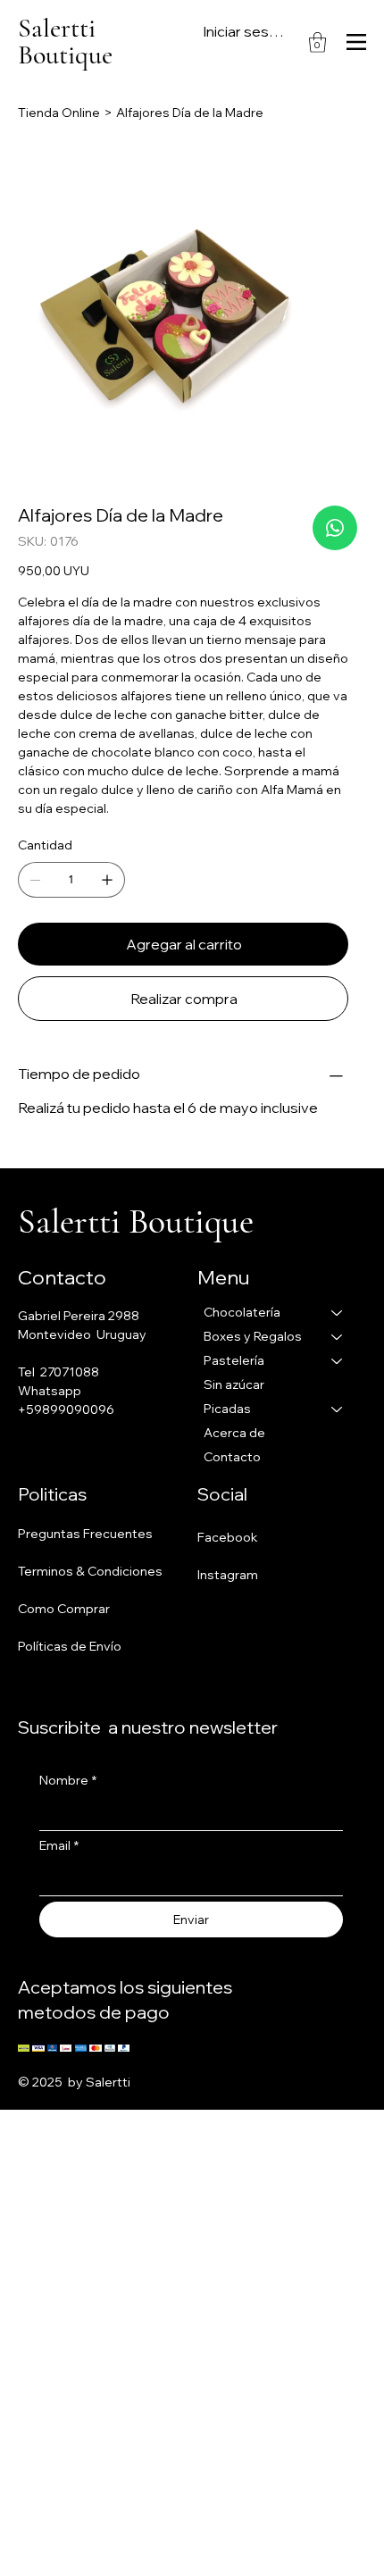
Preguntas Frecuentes (85, 1534)
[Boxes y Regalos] (338, 1337)
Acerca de (234, 1433)
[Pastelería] (338, 1361)
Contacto (232, 1457)
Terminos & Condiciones (90, 1571)
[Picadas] (338, 1409)
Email (59, 1845)
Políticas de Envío (70, 1646)
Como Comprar (64, 1609)
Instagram (228, 1575)
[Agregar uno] (107, 880)
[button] (317, 42)
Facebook (228, 1537)
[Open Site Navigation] (356, 42)
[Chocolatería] (338, 1313)
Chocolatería (242, 1312)
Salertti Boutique (65, 42)
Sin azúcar (234, 1384)
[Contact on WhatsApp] (335, 528)
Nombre (68, 1780)
